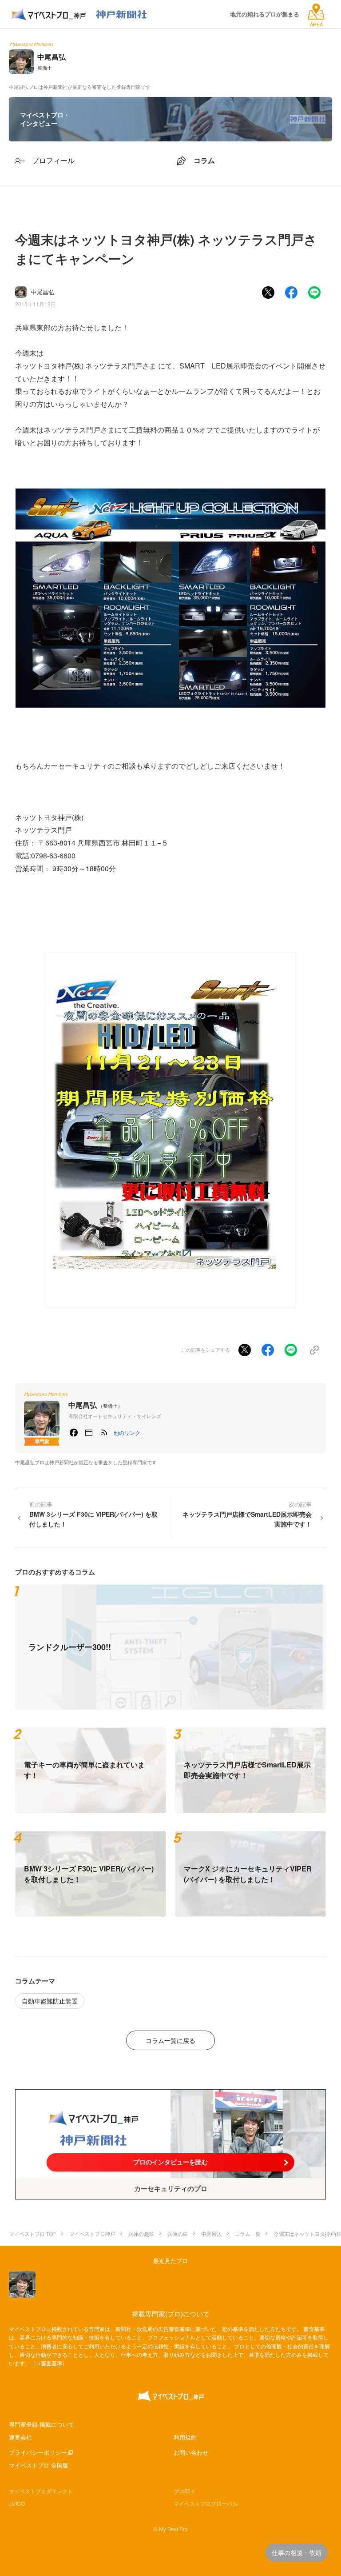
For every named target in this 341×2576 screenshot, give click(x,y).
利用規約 (185, 2437)
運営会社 (20, 2437)
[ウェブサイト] (89, 1433)
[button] (127, 1433)
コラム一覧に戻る (170, 2040)
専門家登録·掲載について (42, 2424)
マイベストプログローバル (206, 2503)
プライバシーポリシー (38, 2452)
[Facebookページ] (74, 1433)
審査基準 (52, 2363)
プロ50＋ (185, 2491)
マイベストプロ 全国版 (39, 2465)
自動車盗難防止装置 (50, 2001)
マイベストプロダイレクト (41, 2491)
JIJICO (17, 2503)
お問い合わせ (191, 2452)
